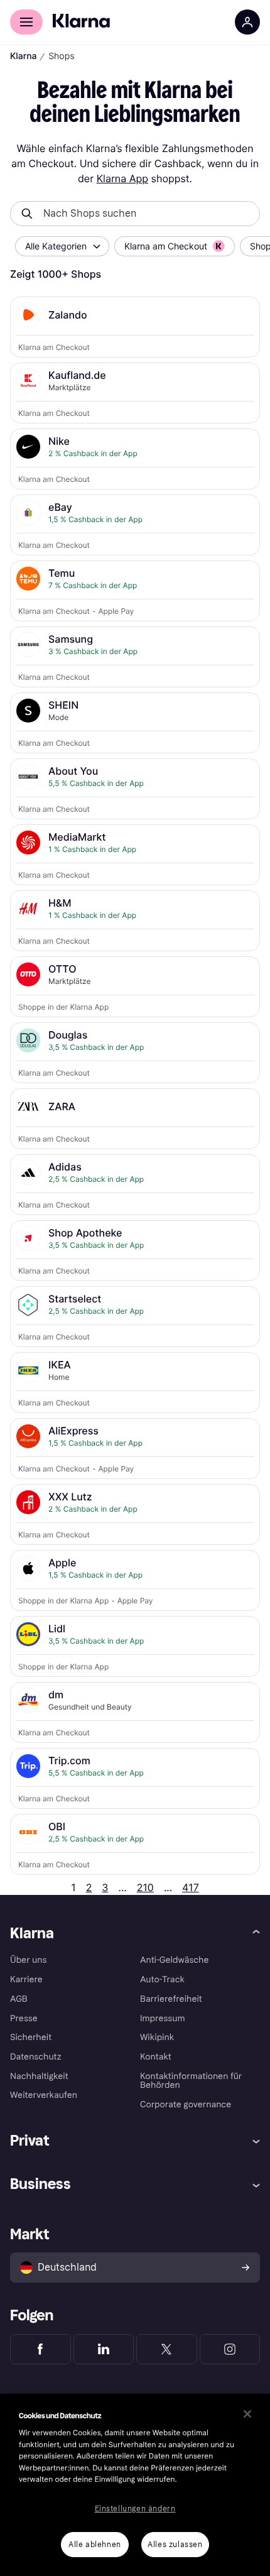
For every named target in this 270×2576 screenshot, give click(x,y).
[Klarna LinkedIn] (104, 2349)
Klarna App (122, 178)
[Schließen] (247, 2414)
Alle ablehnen (95, 2545)
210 (145, 1887)
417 (191, 1887)
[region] (135, 2485)
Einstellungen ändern (135, 2509)
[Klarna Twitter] (167, 2349)
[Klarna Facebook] (40, 2349)
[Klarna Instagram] (230, 2349)
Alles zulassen (175, 2545)
